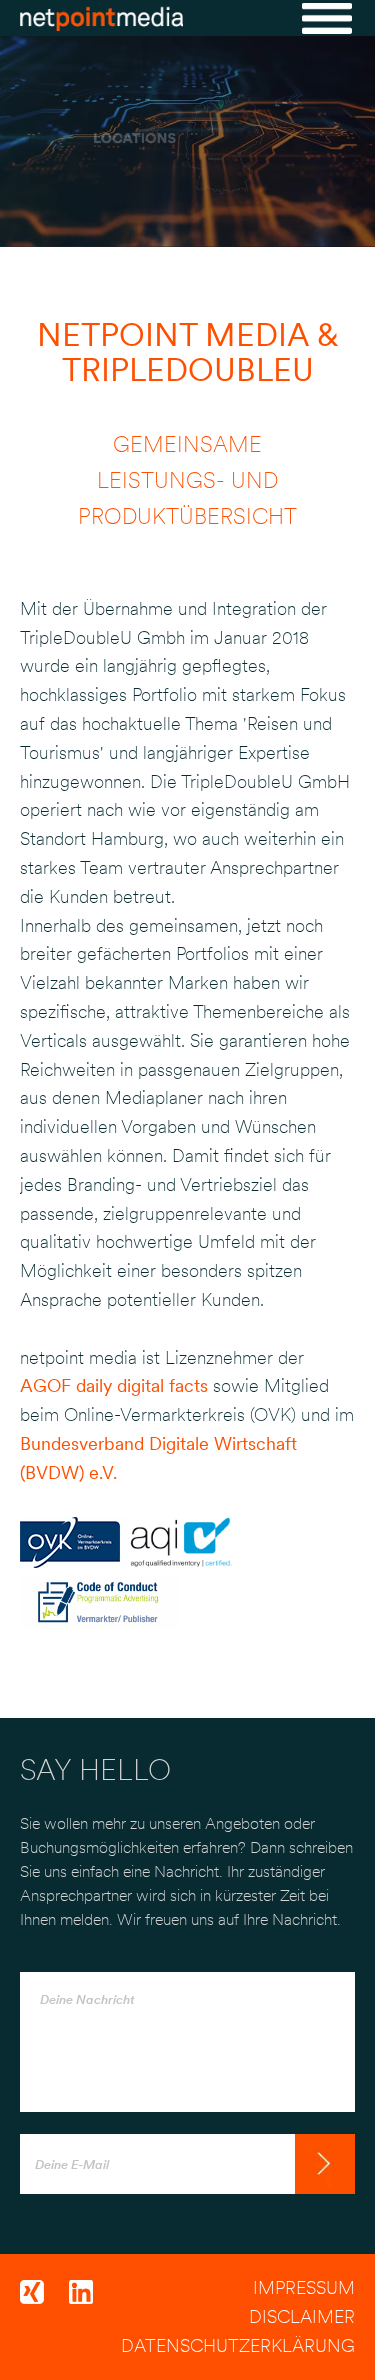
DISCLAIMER (302, 2316)
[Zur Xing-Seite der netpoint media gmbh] (44, 2297)
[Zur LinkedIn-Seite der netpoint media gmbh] (91, 2297)
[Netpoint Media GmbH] (101, 22)
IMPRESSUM (304, 2287)
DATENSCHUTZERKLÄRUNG (238, 2345)
